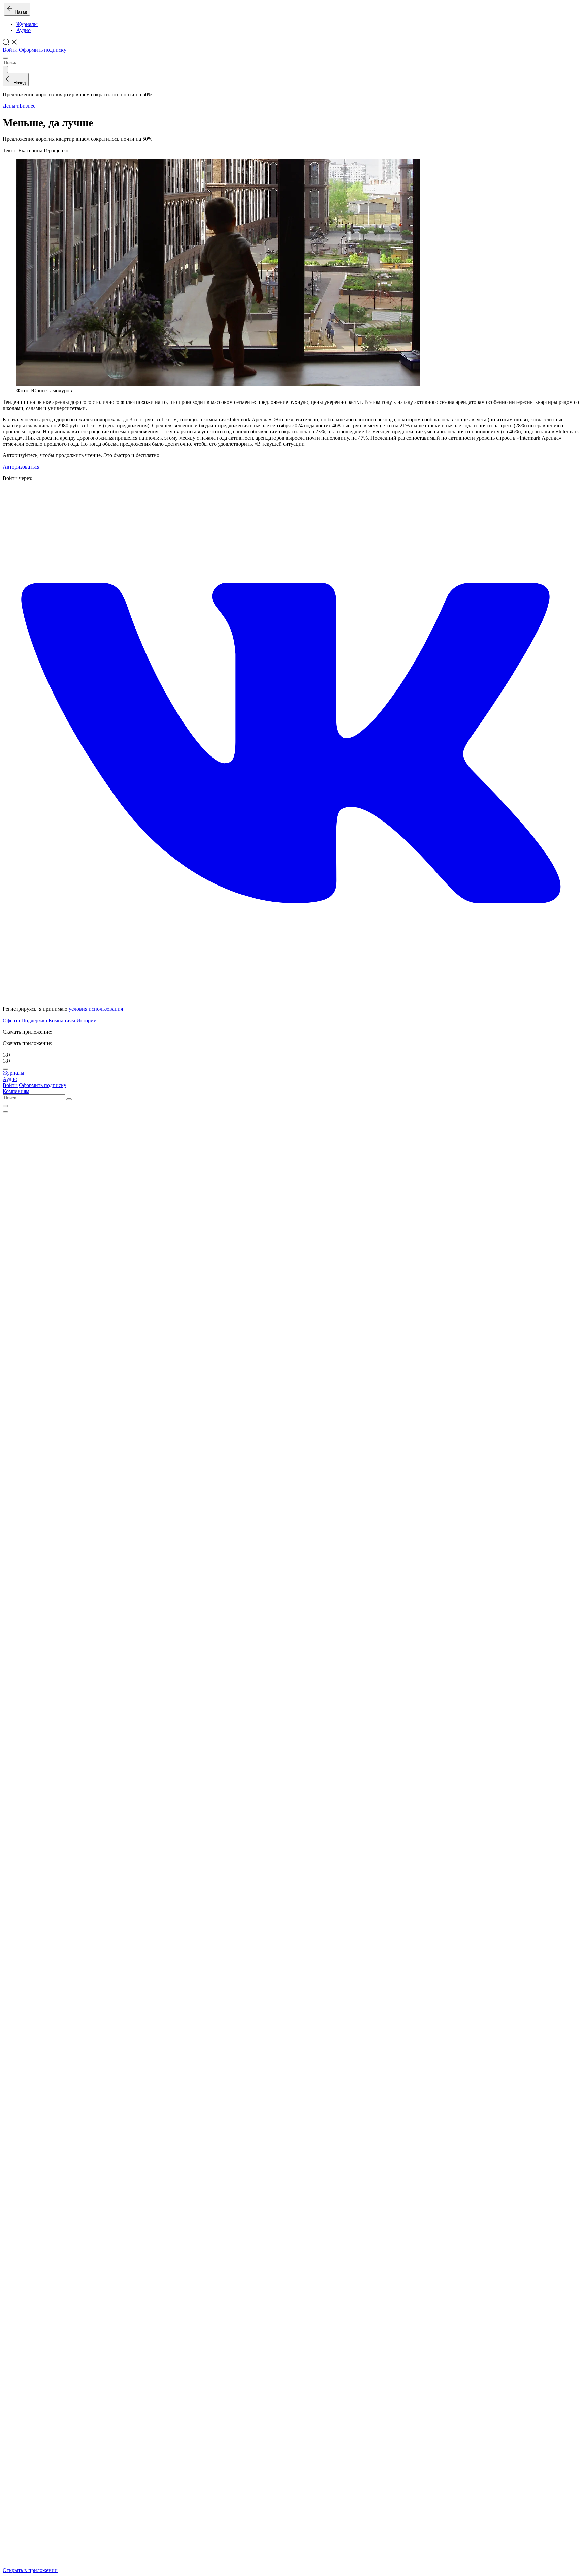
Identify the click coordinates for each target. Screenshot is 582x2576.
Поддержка (34, 1020)
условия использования (96, 1009)
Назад (20, 12)
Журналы (27, 24)
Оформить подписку (43, 50)
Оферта (11, 1020)
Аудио (23, 30)
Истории (87, 1020)
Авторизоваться (21, 467)
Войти (10, 50)
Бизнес (27, 106)
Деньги (11, 106)
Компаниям (62, 1020)
